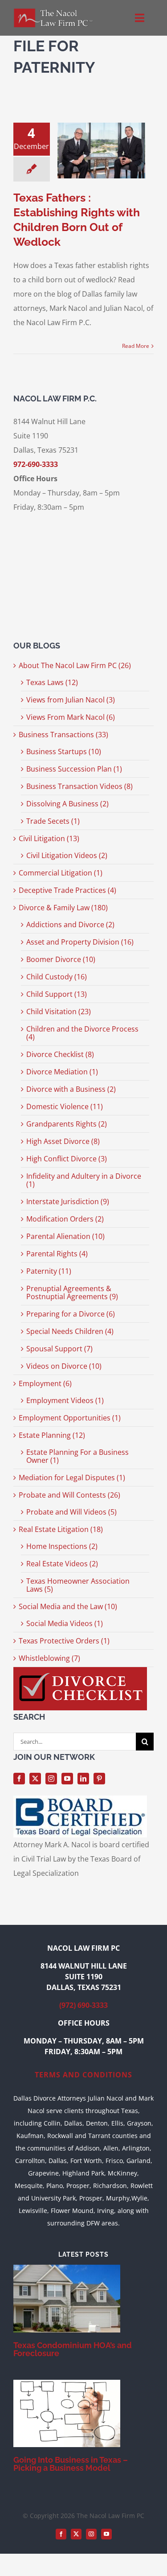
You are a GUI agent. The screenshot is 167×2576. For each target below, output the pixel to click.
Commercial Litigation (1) (61, 873)
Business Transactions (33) (63, 735)
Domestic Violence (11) (65, 1106)
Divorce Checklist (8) (60, 1054)
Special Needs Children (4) (70, 1331)
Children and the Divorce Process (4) (82, 1033)
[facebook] (19, 1779)
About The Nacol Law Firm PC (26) (75, 665)
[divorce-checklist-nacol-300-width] (80, 1671)
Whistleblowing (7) (49, 1658)
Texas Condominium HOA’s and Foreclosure (73, 2349)
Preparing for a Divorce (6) (71, 1314)
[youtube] (67, 1779)
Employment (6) (45, 1383)
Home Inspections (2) (62, 1546)
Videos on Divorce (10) (64, 1366)
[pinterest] (99, 1779)
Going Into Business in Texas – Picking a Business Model (71, 2464)
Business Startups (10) (64, 751)
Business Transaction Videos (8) (79, 786)
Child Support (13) (57, 994)
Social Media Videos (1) (65, 1623)
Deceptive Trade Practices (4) (67, 890)
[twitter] (35, 1779)
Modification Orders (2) (65, 1219)
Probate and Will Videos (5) (71, 1512)
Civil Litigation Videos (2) (67, 855)
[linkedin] (83, 1779)
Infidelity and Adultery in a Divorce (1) (84, 1180)
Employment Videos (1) (65, 1400)
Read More (136, 346)
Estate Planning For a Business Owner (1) (77, 1456)
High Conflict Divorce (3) (67, 1159)
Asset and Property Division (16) (80, 942)
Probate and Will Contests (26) (69, 1495)
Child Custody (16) (57, 977)
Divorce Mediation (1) (62, 1072)
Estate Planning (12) (52, 1435)
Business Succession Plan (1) (74, 769)
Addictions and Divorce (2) (70, 925)
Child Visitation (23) (59, 1011)
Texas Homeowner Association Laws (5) (78, 1585)
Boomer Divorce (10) (61, 959)
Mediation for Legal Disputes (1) (72, 1478)
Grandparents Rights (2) (67, 1124)
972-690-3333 (36, 464)
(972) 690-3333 (83, 2005)
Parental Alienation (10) (65, 1236)
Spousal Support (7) (59, 1349)
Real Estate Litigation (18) (61, 1529)
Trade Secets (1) (53, 821)
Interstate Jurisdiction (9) (68, 1201)
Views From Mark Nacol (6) (71, 717)
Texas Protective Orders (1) (64, 1641)
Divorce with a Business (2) (71, 1089)
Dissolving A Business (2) (67, 804)
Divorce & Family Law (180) (63, 908)
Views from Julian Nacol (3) (71, 700)
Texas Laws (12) (52, 682)
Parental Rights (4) (57, 1254)
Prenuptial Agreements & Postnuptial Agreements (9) (72, 1292)
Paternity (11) (49, 1271)
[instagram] (51, 1779)
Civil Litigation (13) (49, 838)
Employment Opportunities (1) (70, 1418)
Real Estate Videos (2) (62, 1564)
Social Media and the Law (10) (68, 1606)
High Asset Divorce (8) (63, 1141)
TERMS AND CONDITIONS (83, 2075)
